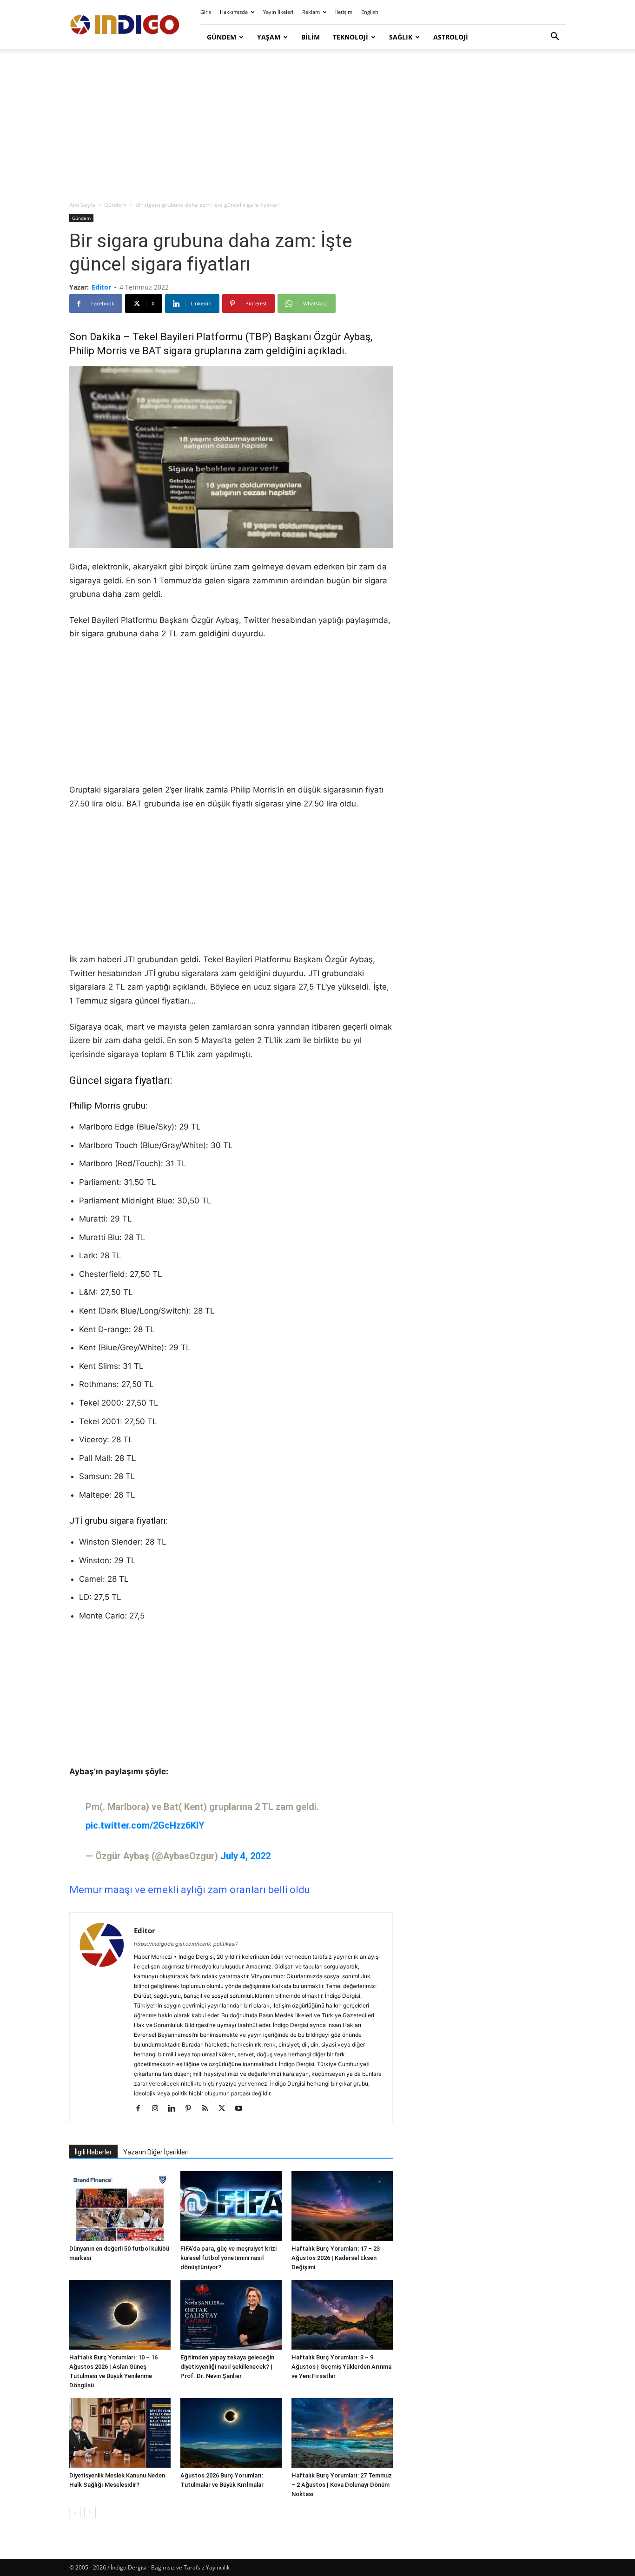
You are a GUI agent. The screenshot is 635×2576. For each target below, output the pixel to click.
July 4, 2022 (245, 1856)
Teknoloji (351, 37)
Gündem (222, 37)
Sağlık (401, 37)
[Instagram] (158, 2109)
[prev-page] (75, 2513)
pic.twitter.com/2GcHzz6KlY (145, 1825)
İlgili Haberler (93, 2152)
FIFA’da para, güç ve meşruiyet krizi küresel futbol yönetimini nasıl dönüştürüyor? (228, 2258)
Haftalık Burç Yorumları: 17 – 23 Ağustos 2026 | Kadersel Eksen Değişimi (336, 2258)
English (370, 12)
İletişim (344, 12)
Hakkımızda (234, 12)
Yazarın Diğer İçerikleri (156, 2152)
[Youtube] (242, 2109)
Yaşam (269, 37)
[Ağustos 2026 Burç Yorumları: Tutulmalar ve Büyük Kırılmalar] (231, 2433)
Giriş (206, 12)
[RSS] (208, 2109)
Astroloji (451, 37)
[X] (225, 2109)
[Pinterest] (192, 2109)
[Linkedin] (175, 2109)
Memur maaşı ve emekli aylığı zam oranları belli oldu (190, 1890)
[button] (555, 37)
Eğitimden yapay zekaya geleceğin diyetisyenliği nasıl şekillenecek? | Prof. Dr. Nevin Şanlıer (227, 2367)
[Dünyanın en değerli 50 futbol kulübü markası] (120, 2206)
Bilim (311, 37)
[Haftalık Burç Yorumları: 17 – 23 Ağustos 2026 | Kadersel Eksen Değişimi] (342, 2206)
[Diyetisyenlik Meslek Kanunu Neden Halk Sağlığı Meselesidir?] (120, 2433)
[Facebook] (142, 2109)
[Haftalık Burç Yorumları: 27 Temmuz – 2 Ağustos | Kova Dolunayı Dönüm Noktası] (342, 2433)
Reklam (311, 12)
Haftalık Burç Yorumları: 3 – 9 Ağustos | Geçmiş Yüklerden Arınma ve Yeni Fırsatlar (341, 2367)
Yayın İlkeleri (278, 12)
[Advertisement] (317, 125)
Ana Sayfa (82, 205)
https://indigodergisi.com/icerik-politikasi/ (186, 1944)
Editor (101, 287)
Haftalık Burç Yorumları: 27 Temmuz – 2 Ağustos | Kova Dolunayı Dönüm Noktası (342, 2485)
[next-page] (90, 2513)
